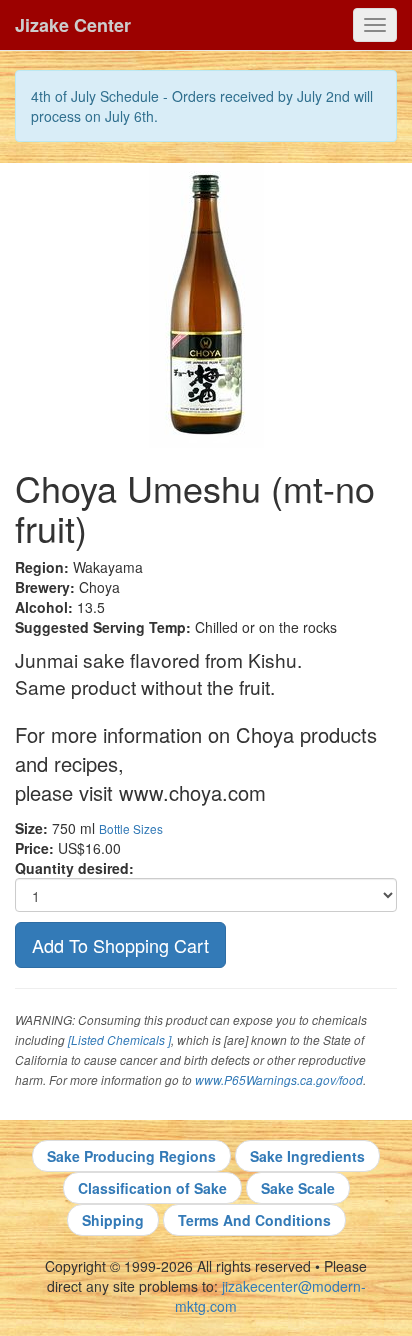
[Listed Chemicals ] (119, 1040)
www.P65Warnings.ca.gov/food (279, 1080)
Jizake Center (73, 25)
